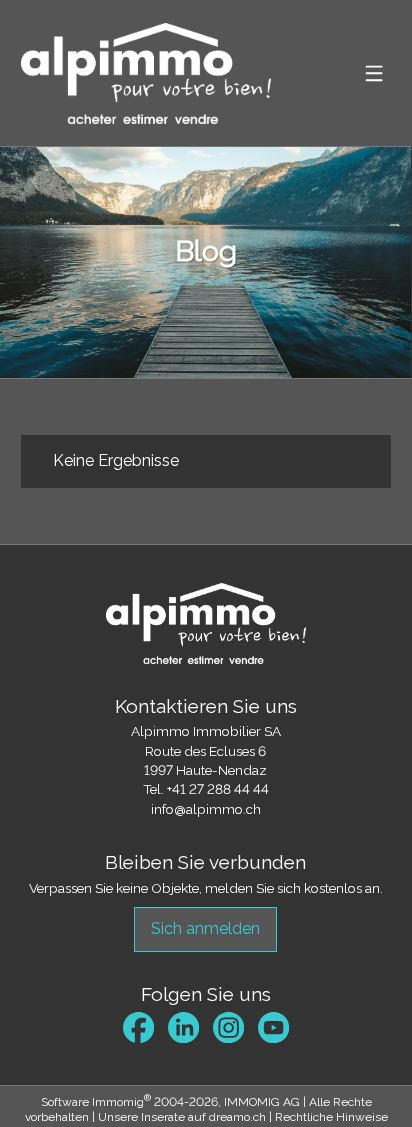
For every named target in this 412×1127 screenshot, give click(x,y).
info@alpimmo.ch (206, 809)
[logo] (146, 73)
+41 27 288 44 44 (218, 789)
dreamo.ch (237, 1117)
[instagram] (228, 1027)
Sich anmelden (205, 928)
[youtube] (273, 1027)
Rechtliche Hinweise (331, 1117)
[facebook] (138, 1027)
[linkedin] (183, 1027)
